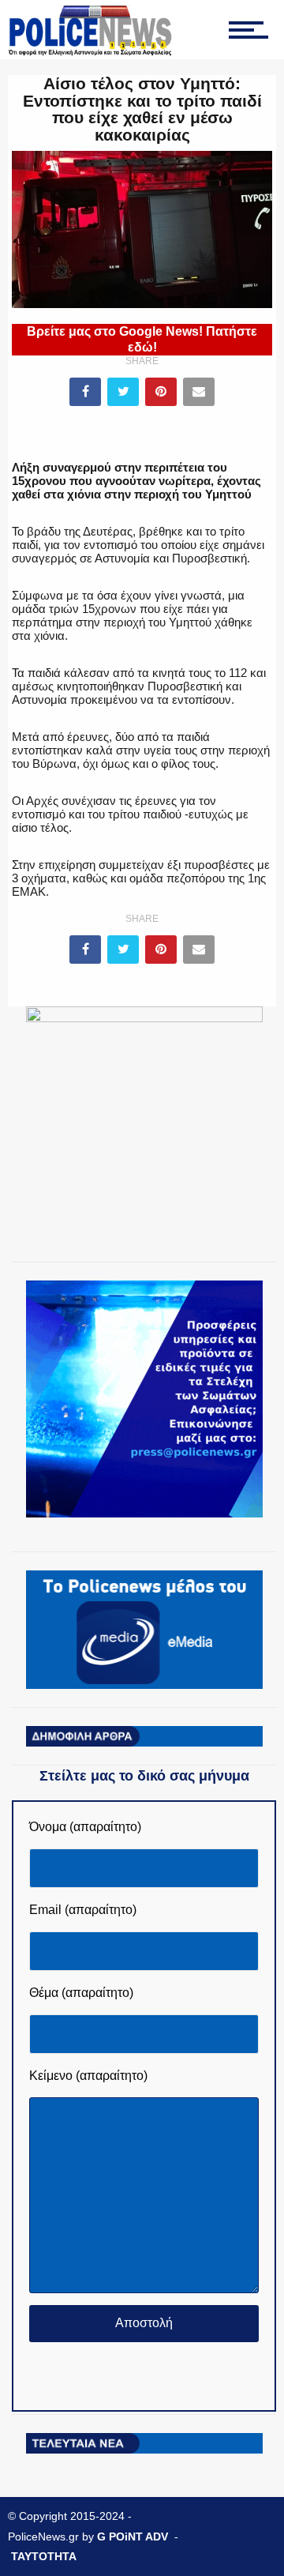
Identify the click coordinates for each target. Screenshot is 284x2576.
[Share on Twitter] (123, 392)
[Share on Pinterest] (161, 392)
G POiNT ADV (133, 2537)
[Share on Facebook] (85, 392)
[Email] (199, 392)
